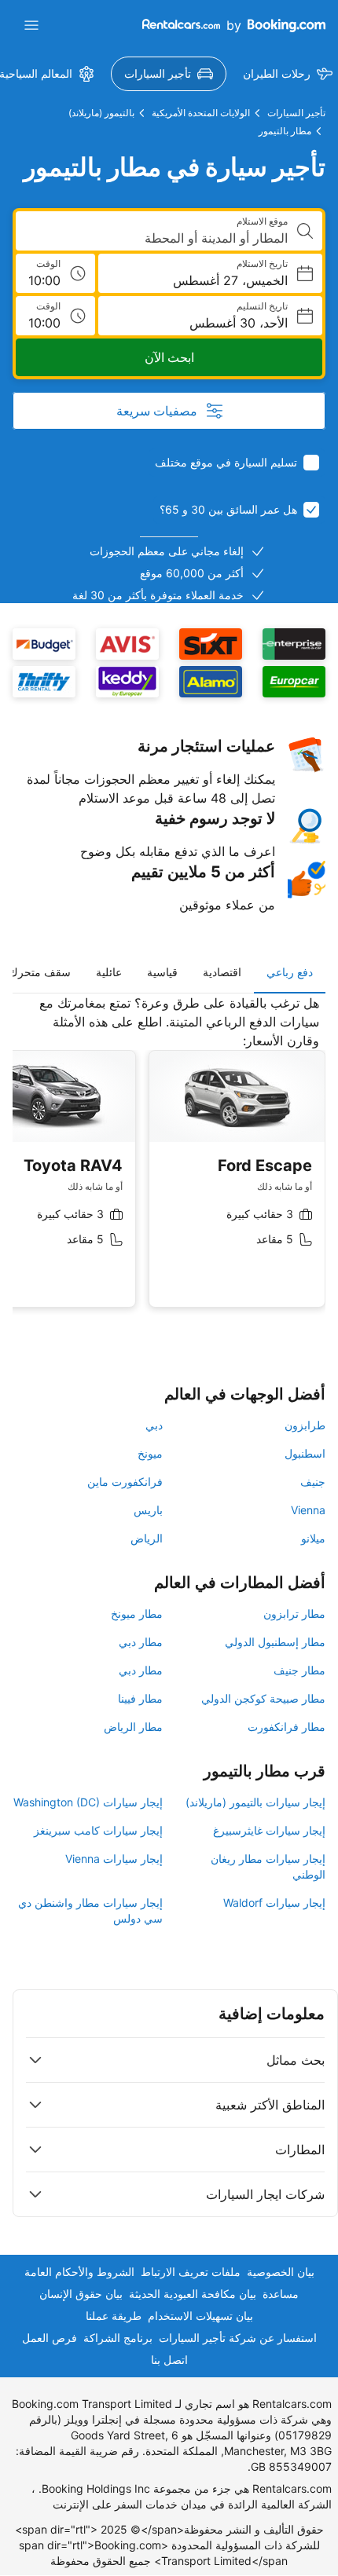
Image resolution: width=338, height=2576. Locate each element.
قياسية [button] (162, 972)
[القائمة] (31, 25)
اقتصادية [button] (222, 972)
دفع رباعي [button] (290, 972)
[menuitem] (169, 74)
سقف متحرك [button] (40, 972)
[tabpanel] (169, 1163)
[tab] (290, 972)
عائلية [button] (109, 972)
